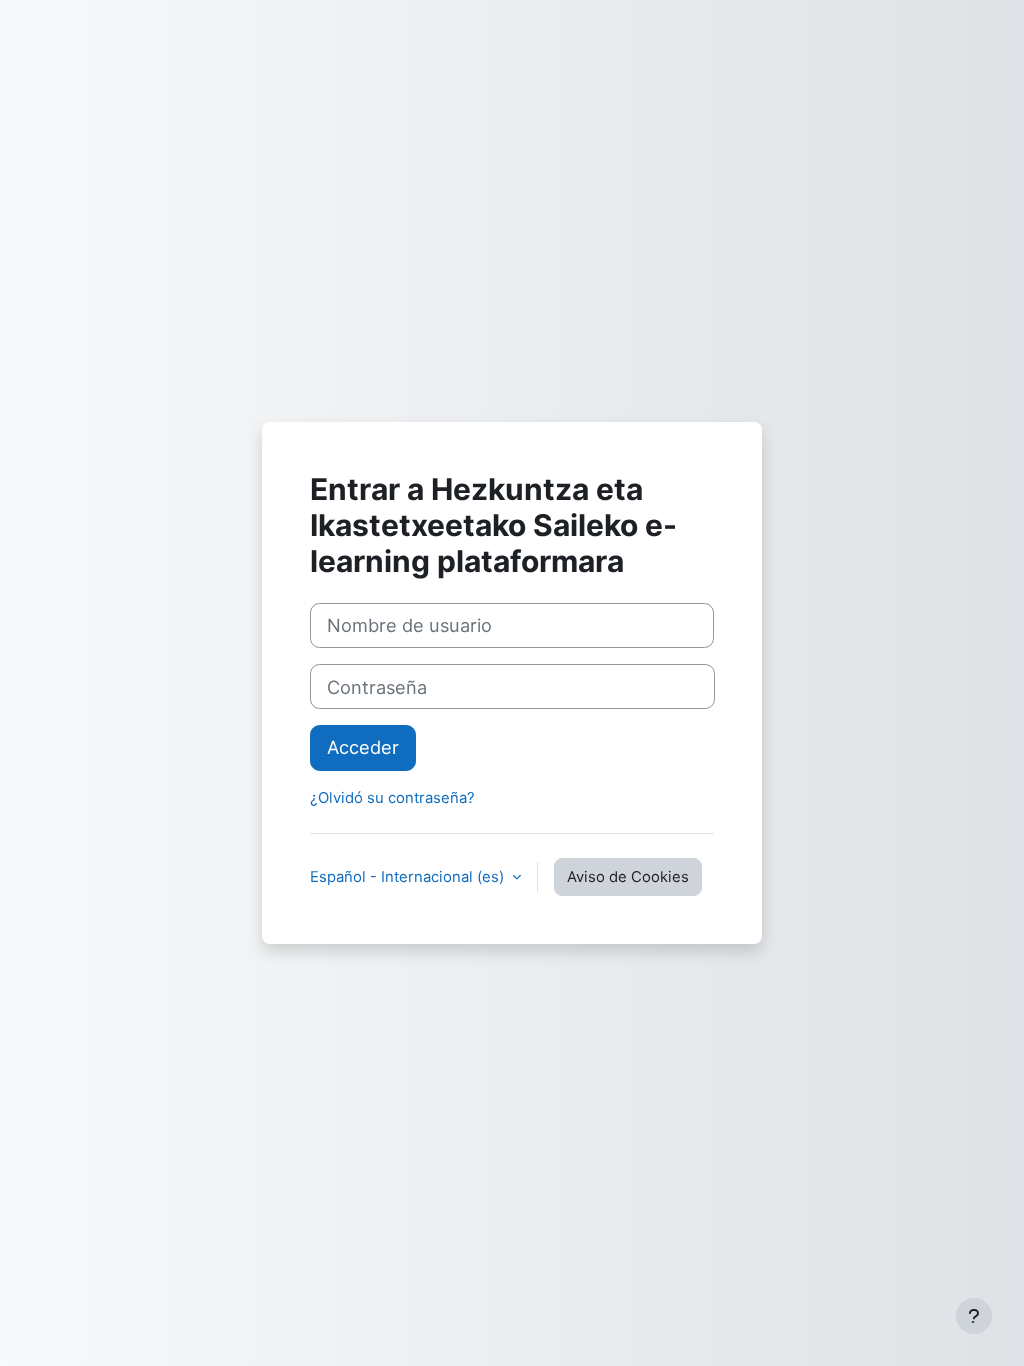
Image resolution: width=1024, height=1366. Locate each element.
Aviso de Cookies (628, 877)
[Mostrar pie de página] (974, 1316)
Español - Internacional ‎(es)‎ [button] (409, 877)
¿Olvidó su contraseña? (392, 798)
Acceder (363, 747)
